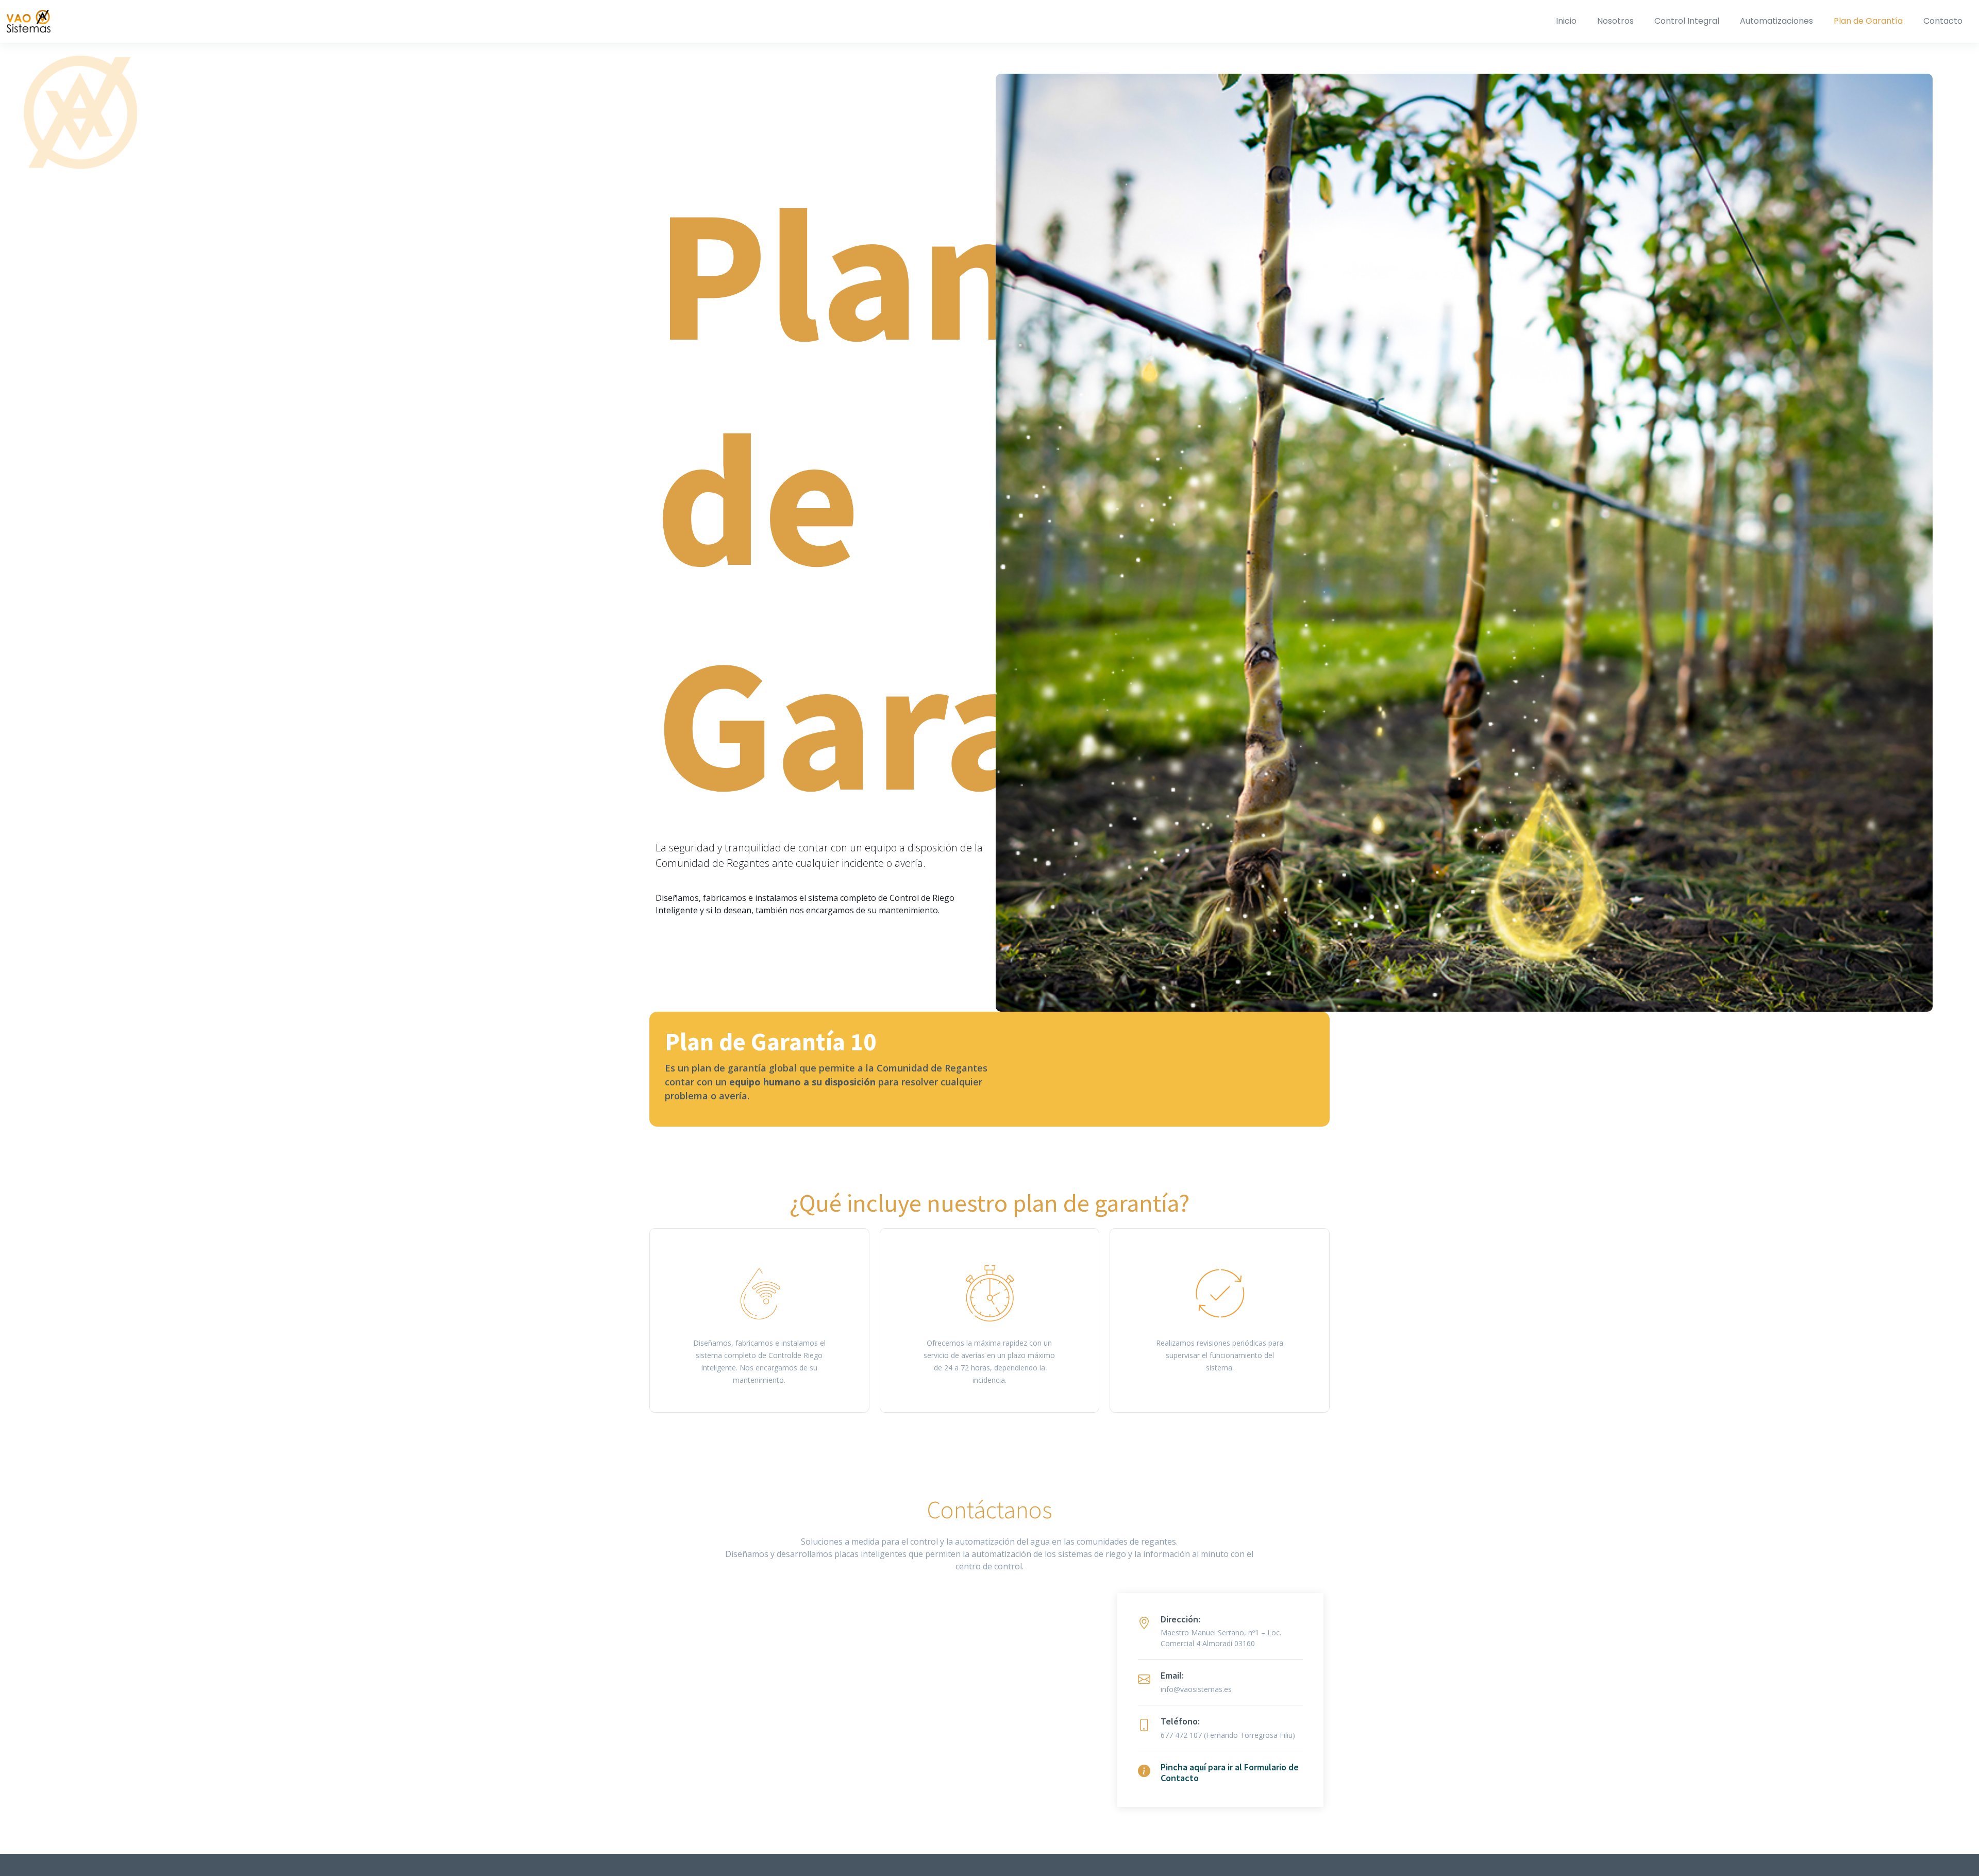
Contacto (1943, 21)
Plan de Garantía (1868, 21)
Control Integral (1687, 21)
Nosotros (1615, 21)
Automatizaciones (1776, 21)
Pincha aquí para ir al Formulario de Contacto (1230, 1773)
